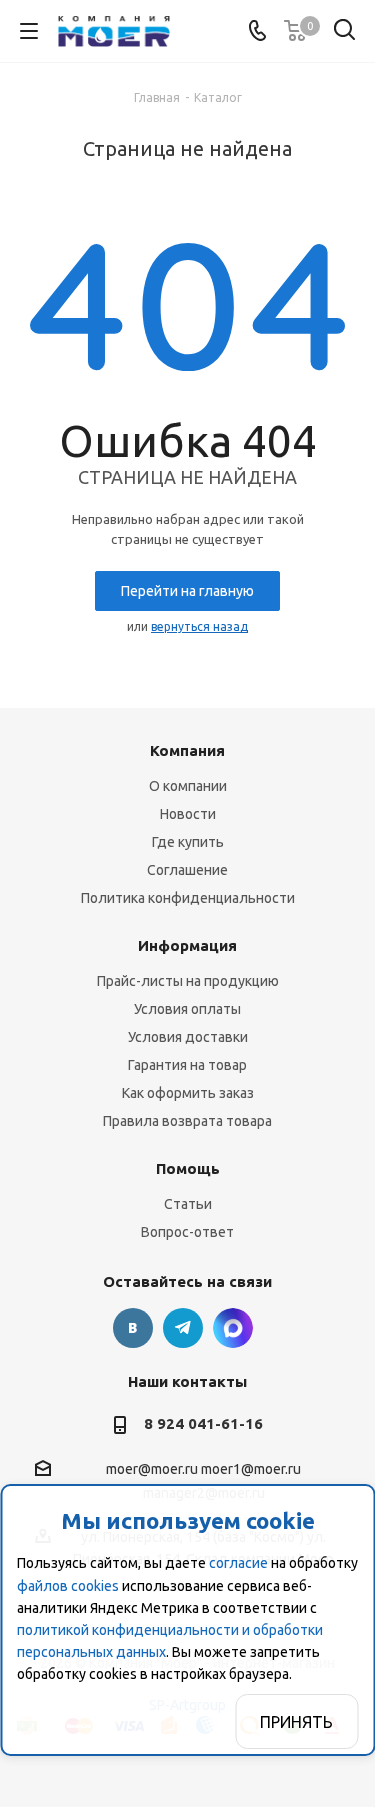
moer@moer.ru (152, 1470)
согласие (238, 1563)
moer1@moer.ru (251, 1470)
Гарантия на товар (187, 1065)
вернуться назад (199, 626)
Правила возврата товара (187, 1121)
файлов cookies (68, 1586)
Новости (188, 814)
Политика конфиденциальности (188, 898)
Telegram (183, 1328)
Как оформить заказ (188, 1093)
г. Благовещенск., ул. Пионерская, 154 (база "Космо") (233, 1328)
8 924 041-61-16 (203, 1423)
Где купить (188, 842)
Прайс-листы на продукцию (188, 981)
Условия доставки (188, 1037)
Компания (187, 750)
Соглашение (187, 870)
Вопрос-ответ (187, 1232)
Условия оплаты (187, 1009)
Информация (187, 945)
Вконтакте (133, 1328)
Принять (296, 1722)
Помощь (188, 1168)
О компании (188, 786)
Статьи (188, 1204)
